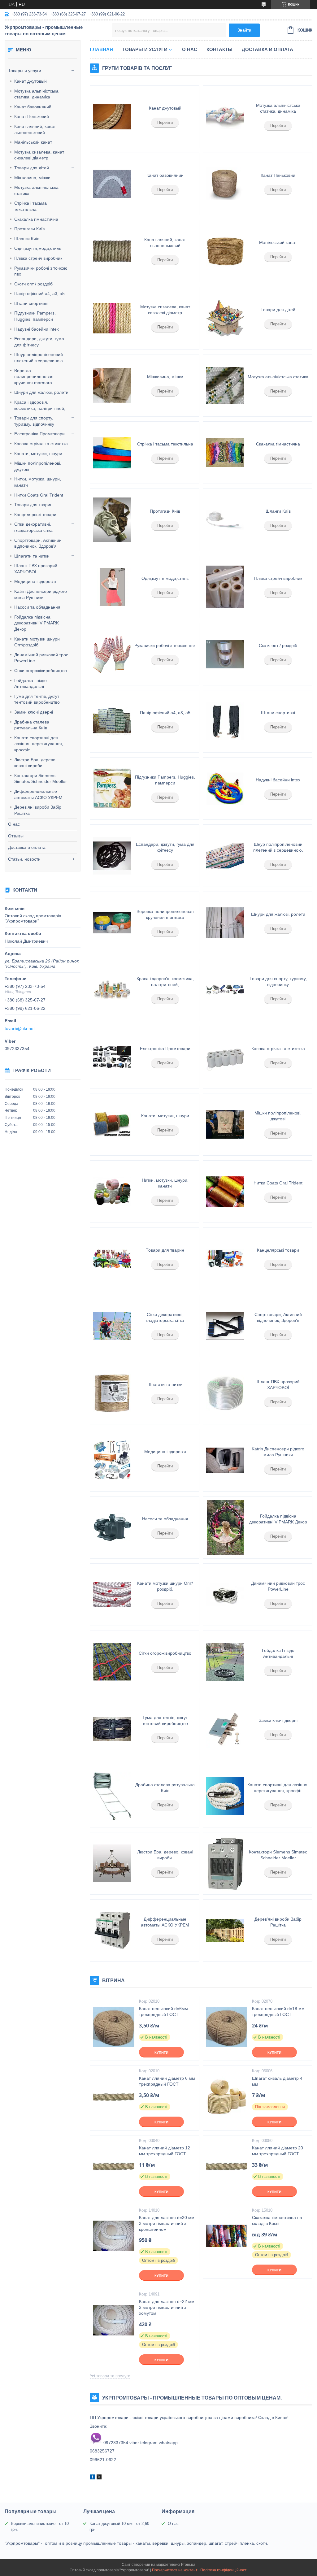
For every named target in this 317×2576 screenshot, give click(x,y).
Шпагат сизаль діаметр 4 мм (277, 2081)
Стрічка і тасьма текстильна (30, 206)
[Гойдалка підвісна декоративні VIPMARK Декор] (225, 1527)
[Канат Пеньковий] (225, 184)
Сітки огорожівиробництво (41, 671)
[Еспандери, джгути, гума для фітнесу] (112, 856)
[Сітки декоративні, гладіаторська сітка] (112, 1326)
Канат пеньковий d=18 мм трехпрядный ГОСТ (278, 2011)
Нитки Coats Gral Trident (39, 495)
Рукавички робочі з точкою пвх (41, 271)
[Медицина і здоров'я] (112, 1460)
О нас (14, 824)
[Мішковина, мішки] (112, 385)
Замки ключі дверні (34, 712)
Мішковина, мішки (32, 178)
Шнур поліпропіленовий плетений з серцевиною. (39, 358)
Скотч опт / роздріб (33, 284)
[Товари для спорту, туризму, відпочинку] (225, 990)
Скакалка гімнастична (36, 219)
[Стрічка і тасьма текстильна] (112, 453)
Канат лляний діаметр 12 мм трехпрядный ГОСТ (165, 2151)
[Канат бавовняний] (112, 184)
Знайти (244, 30)
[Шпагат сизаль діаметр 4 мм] (227, 2097)
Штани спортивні (31, 303)
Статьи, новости (24, 859)
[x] (99, 2478)
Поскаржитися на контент (175, 2570)
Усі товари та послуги (110, 2376)
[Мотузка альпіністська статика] (225, 385)
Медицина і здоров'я (35, 581)
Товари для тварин (33, 505)
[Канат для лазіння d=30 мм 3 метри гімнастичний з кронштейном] (114, 2236)
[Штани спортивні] (225, 721)
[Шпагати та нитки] (112, 1393)
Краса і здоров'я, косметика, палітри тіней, (40, 405)
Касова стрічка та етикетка (41, 444)
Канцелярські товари (35, 515)
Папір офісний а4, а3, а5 (39, 293)
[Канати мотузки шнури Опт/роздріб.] (112, 1595)
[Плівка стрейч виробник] (225, 587)
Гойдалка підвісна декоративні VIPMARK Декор (37, 623)
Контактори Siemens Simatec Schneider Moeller (41, 779)
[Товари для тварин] (112, 1259)
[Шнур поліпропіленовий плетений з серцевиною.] (225, 856)
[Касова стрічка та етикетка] (225, 1057)
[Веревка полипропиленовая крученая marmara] (112, 923)
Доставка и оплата (27, 847)
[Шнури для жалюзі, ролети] (225, 923)
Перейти (165, 122)
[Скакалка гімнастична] (225, 453)
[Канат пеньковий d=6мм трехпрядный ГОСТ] (114, 2027)
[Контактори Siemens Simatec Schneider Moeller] (225, 1863)
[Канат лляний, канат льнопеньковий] (112, 251)
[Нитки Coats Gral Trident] (225, 1192)
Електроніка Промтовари (39, 434)
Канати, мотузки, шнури (38, 454)
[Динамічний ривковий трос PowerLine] (225, 1595)
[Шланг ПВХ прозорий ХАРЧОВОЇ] (225, 1393)
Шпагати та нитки (32, 556)
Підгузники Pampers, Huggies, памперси (35, 316)
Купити (161, 2053)
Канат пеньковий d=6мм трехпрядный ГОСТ (163, 2011)
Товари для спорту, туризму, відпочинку (34, 421)
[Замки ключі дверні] (225, 1729)
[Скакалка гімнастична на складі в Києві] (227, 2236)
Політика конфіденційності (224, 2570)
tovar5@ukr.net (20, 1028)
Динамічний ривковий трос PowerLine (41, 658)
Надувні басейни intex (37, 329)
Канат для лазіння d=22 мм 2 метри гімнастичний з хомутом (167, 2307)
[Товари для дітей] (225, 318)
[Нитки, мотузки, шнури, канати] (112, 1192)
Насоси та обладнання (37, 607)
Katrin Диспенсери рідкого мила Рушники (41, 594)
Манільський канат (33, 142)
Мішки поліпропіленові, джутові (38, 466)
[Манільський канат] (225, 251)
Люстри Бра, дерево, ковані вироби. (35, 763)
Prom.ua (188, 2565)
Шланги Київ (27, 239)
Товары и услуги (25, 71)
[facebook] (92, 2478)
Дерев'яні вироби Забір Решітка (38, 810)
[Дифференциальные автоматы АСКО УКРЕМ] (112, 1931)
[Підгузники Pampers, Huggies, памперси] (112, 788)
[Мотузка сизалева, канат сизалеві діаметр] (112, 318)
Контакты (219, 49)
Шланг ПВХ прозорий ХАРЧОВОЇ (36, 569)
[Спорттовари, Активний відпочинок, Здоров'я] (225, 1326)
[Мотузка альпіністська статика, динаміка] (225, 117)
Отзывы (16, 836)
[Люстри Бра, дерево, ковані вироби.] (112, 1863)
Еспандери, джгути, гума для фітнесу (39, 342)
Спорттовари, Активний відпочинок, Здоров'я (38, 543)
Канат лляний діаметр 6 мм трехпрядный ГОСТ (167, 2081)
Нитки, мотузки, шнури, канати (38, 482)
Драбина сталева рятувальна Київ (32, 725)
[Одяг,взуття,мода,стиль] (112, 587)
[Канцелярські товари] (225, 1259)
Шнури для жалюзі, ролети (41, 392)
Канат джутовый (30, 81)
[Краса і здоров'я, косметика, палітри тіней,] (112, 990)
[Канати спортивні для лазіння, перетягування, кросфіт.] (225, 1796)
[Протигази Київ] (112, 520)
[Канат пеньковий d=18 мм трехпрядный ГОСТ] (227, 2027)
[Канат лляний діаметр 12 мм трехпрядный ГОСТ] (114, 2166)
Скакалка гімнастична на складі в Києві (277, 2220)
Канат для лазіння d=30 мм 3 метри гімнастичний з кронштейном (167, 2223)
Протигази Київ (29, 229)
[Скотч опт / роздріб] (225, 654)
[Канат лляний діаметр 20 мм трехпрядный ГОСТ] (227, 2166)
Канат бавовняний (33, 107)
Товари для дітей (32, 168)
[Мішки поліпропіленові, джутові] (225, 1124)
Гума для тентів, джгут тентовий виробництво (37, 699)
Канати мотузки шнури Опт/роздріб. (37, 642)
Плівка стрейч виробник (38, 258)
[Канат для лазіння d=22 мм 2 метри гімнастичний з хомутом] (114, 2320)
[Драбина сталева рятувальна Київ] (112, 1796)
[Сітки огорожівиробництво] (112, 1662)
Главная (101, 49)
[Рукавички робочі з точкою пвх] (112, 654)
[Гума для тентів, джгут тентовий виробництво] (112, 1729)
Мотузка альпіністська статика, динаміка (36, 94)
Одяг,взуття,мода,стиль (38, 248)
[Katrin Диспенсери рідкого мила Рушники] (225, 1460)
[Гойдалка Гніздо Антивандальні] (225, 1662)
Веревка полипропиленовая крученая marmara (34, 377)
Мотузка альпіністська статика (36, 190)
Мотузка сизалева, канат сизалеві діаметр (39, 155)
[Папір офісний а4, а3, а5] (112, 721)
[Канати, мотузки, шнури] (112, 1124)
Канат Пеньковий (32, 116)
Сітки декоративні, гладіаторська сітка (33, 527)
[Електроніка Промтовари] (112, 1057)
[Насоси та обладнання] (112, 1527)
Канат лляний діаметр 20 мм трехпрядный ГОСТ (278, 2151)
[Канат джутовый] (112, 117)
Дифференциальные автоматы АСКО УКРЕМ (38, 794)
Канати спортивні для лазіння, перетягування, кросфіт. (39, 744)
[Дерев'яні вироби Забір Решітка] (225, 1931)
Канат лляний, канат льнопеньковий (35, 129)
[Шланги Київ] (225, 520)
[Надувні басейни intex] (225, 788)
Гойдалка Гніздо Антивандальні (30, 684)
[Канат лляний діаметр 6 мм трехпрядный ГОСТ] (114, 2097)
